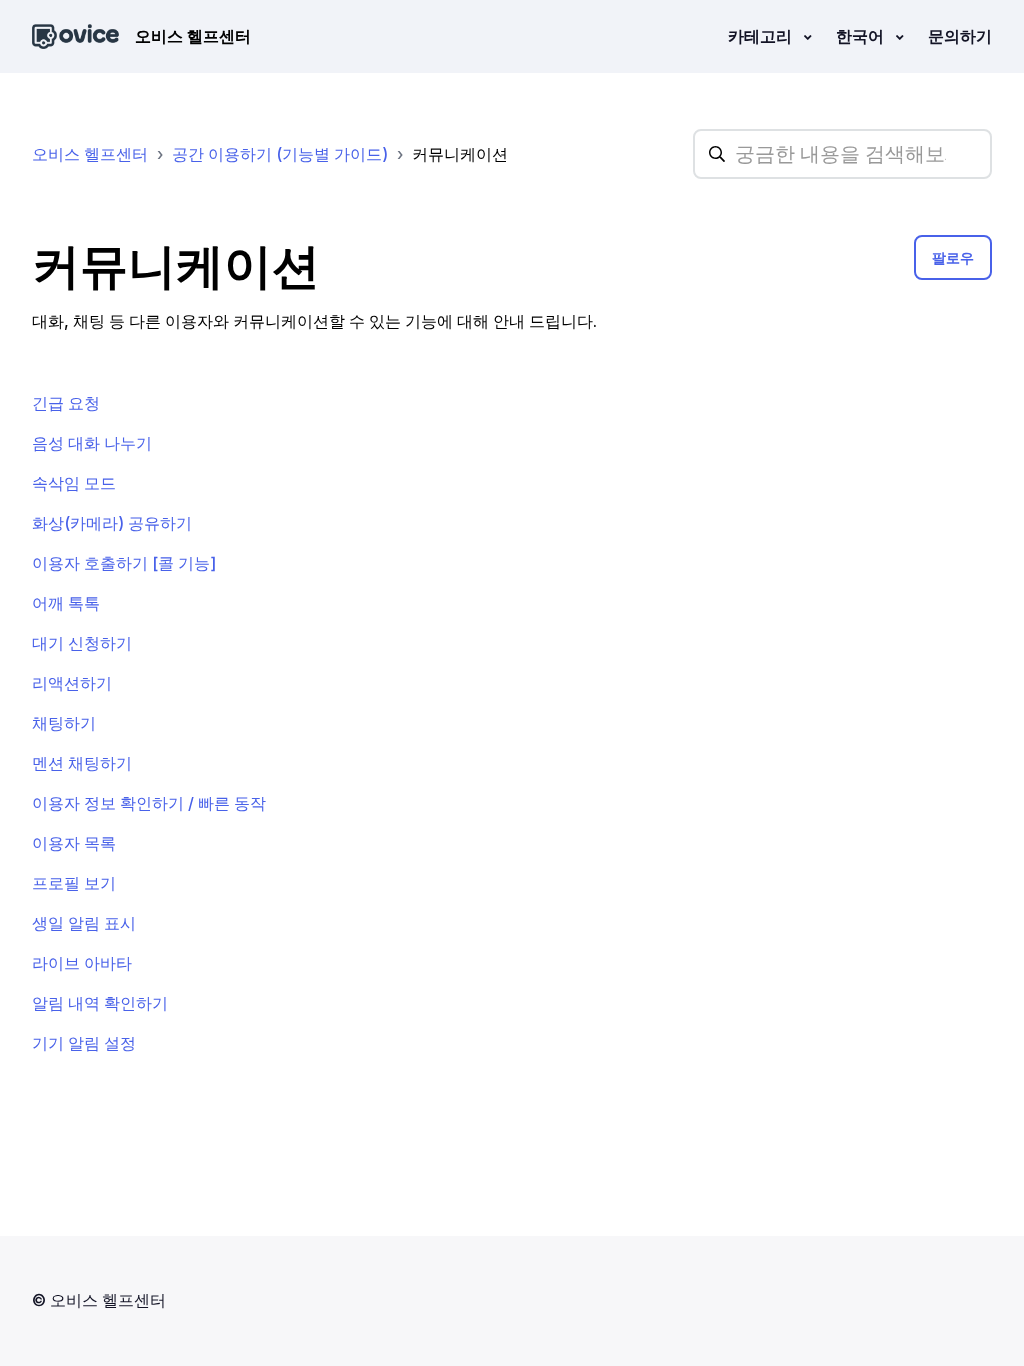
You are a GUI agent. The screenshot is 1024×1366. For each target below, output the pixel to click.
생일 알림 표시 (84, 923)
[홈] (75, 36)
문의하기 (960, 36)
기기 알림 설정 (84, 1043)
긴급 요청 (66, 403)
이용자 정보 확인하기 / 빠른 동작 (149, 803)
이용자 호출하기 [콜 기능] (124, 563)
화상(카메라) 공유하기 (112, 523)
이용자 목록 (74, 843)
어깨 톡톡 (66, 603)
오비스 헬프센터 (90, 154)
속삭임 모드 (74, 483)
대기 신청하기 (82, 643)
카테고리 (762, 36)
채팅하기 (64, 723)
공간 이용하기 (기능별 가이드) (280, 154)
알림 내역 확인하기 (100, 1003)
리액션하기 (72, 683)
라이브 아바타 (82, 963)
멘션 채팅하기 (82, 763)
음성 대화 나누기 (92, 443)
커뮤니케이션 (460, 154)
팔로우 (953, 257)
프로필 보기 (74, 883)
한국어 (862, 36)
